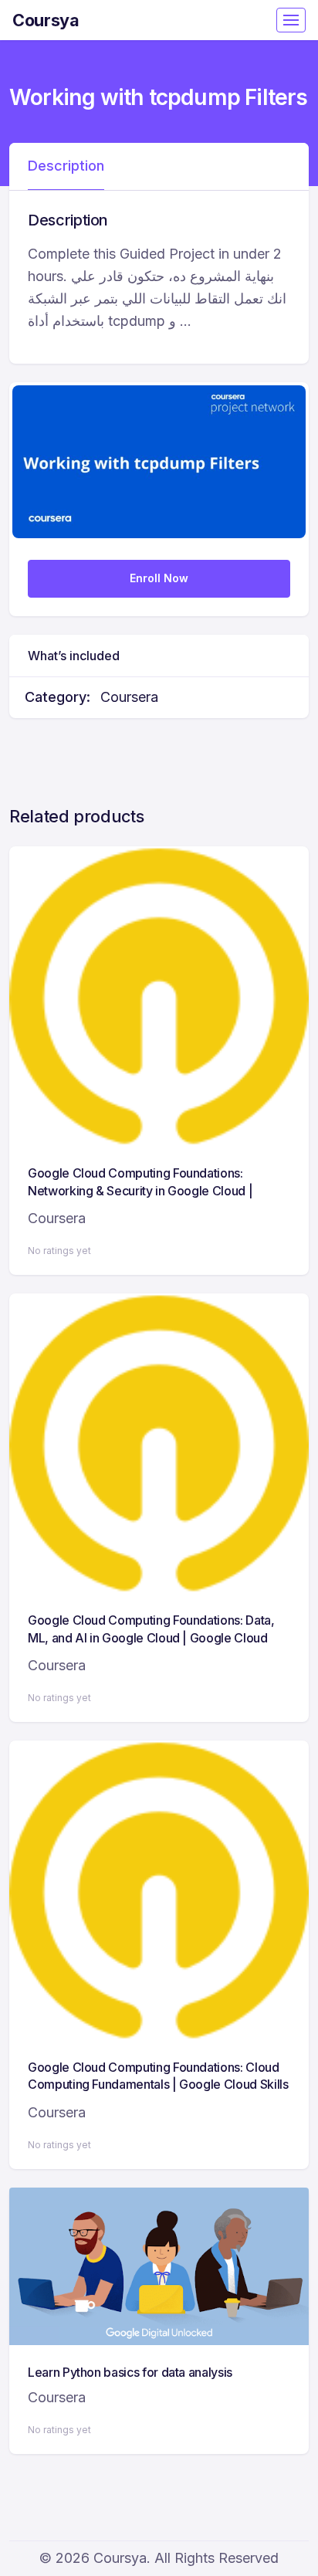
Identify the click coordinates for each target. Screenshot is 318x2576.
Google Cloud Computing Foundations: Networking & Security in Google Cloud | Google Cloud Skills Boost (140, 1190)
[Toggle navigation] (291, 20)
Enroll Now (159, 578)
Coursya (46, 20)
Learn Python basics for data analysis (130, 2372)
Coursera (129, 697)
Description (66, 166)
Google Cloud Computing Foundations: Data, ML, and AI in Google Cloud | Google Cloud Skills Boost (151, 1637)
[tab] (66, 167)
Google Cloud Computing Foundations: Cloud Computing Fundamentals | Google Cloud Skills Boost (158, 2085)
